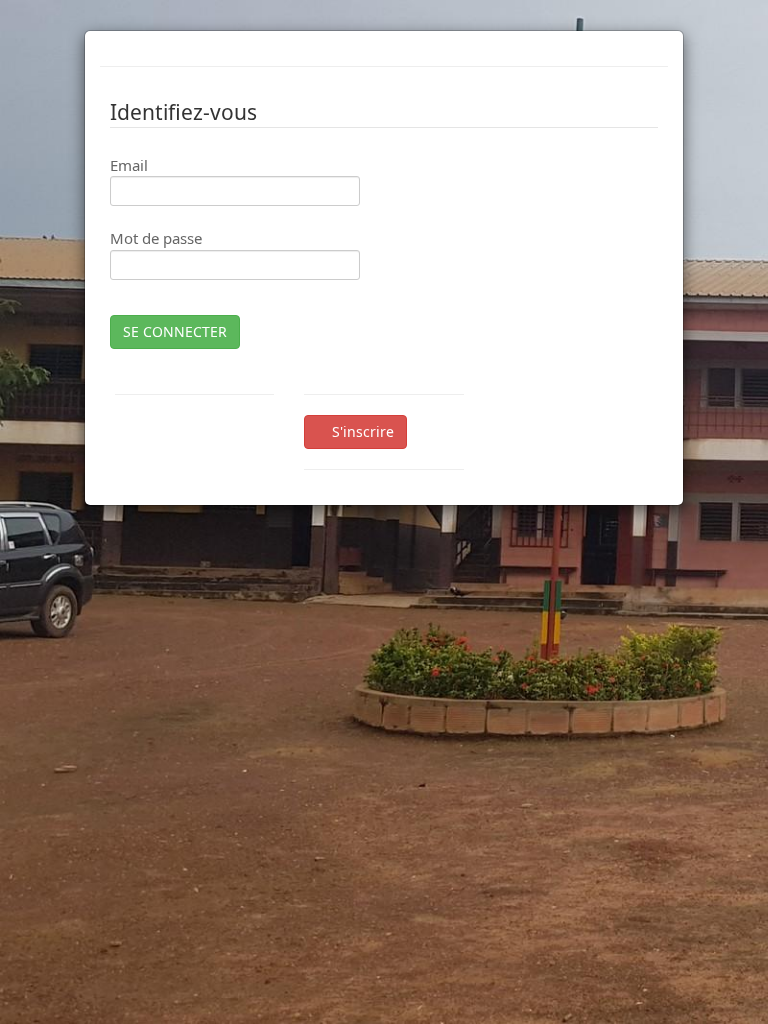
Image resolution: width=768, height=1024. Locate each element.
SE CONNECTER (175, 331)
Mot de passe (156, 238)
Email (129, 165)
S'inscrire (361, 431)
